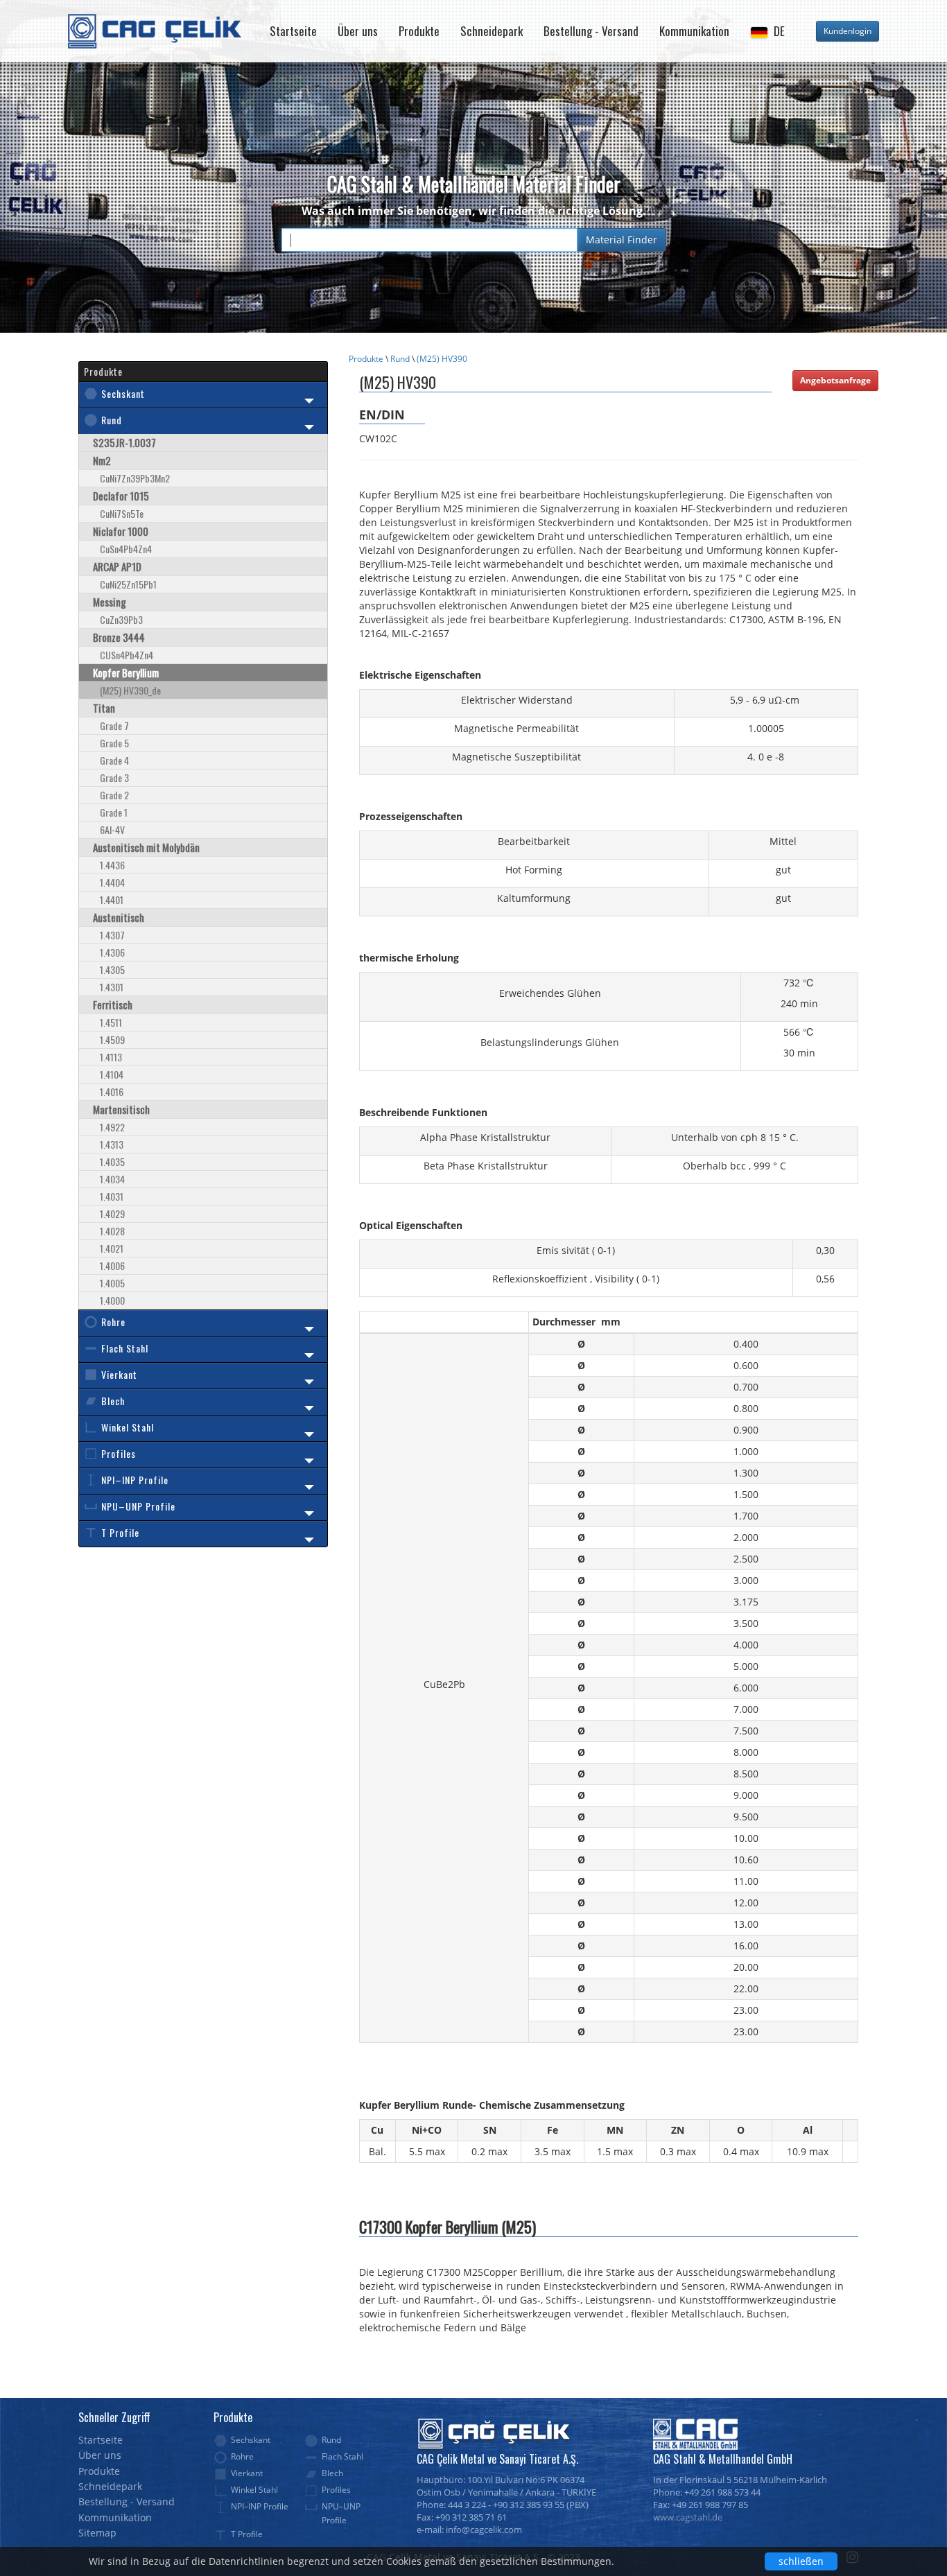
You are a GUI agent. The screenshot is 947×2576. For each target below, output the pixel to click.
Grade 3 (114, 777)
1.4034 (112, 1179)
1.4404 (112, 882)
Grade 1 (114, 812)
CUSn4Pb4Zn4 (127, 655)
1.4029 (112, 1213)
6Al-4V (112, 829)
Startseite (293, 31)
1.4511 (111, 1022)
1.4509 (112, 1039)
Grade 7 (114, 725)
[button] (767, 31)
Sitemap (97, 2533)
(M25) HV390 (442, 359)
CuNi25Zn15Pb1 (128, 584)
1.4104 (112, 1074)
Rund (400, 359)
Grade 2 (114, 795)
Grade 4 (114, 760)
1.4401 (112, 899)
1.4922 (112, 1127)
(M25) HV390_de (130, 690)
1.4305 (112, 969)
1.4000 (112, 1300)
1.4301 (112, 987)
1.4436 (112, 865)
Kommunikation (694, 31)
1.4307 (112, 935)
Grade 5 (114, 743)
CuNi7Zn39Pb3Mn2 (135, 478)
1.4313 (112, 1144)
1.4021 (112, 1248)
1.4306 (112, 952)
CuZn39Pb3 (121, 619)
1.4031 (112, 1196)
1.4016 (112, 1091)
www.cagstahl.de (688, 2517)
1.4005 (112, 1283)
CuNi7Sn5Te (122, 513)
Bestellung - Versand (591, 31)
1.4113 (111, 1057)
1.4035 (112, 1161)
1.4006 (112, 1265)
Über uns (358, 31)
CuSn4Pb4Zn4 (126, 549)
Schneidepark (492, 31)
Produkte (419, 31)
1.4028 (112, 1231)
